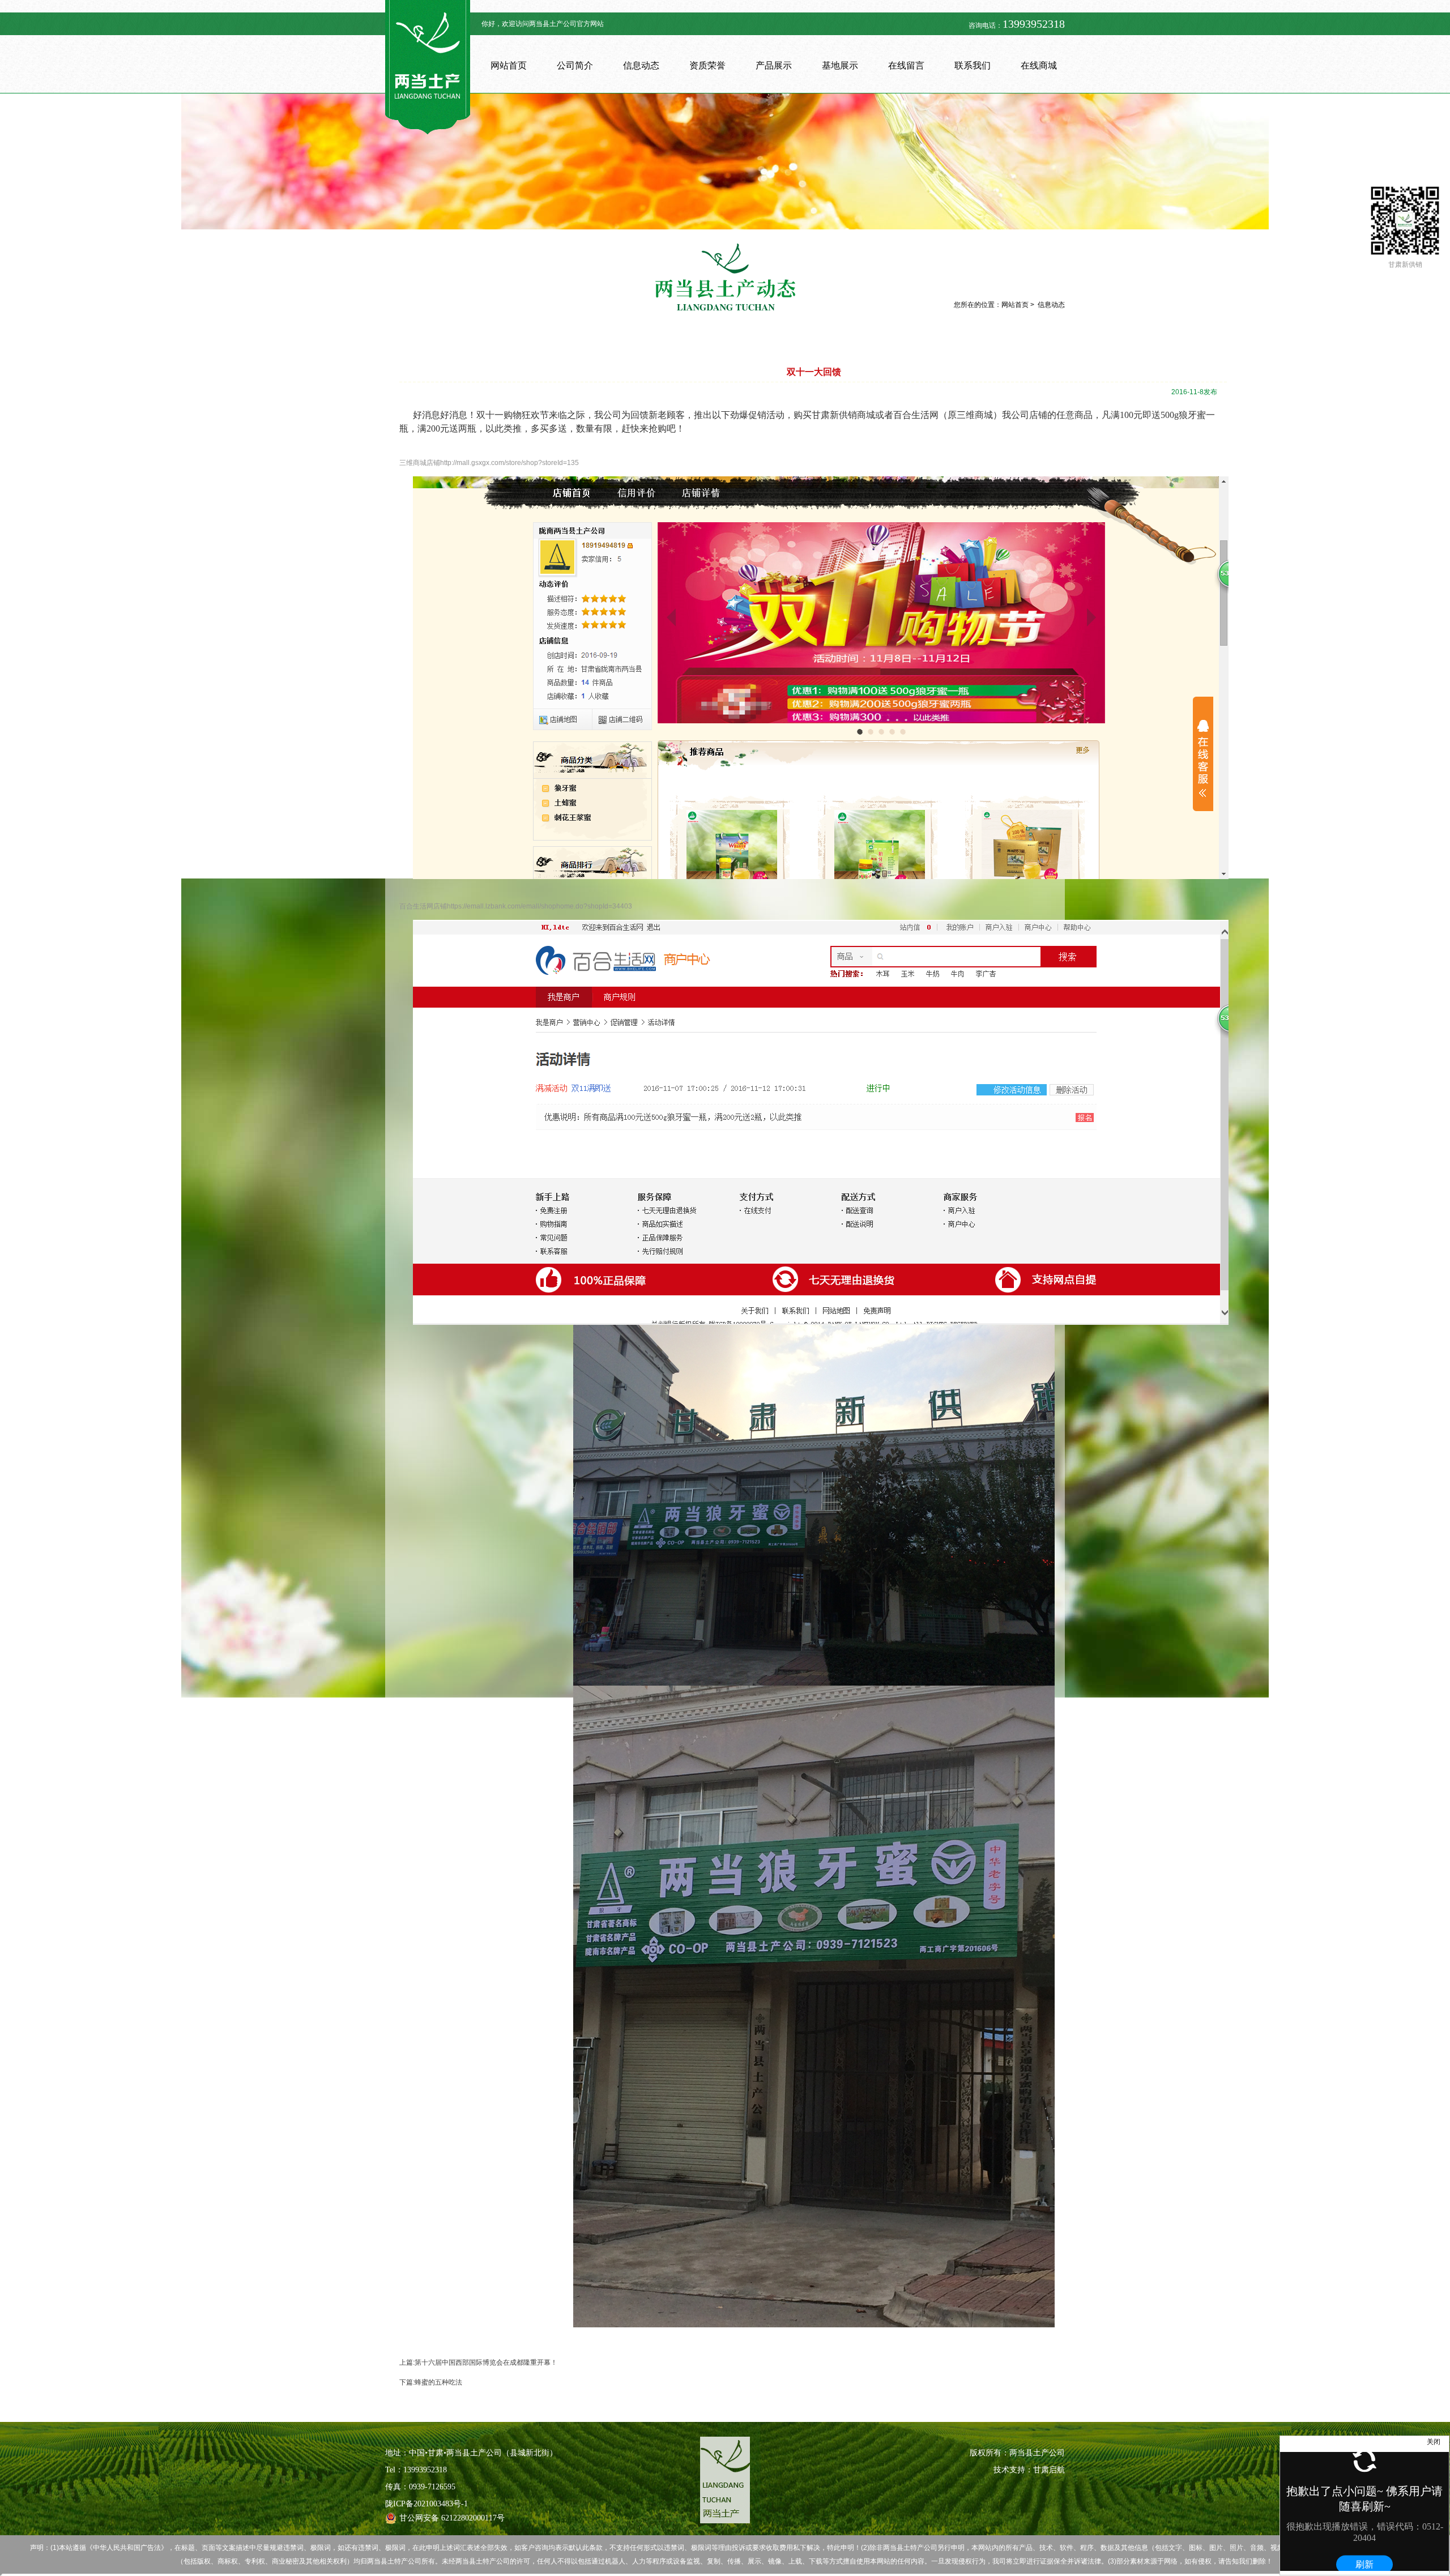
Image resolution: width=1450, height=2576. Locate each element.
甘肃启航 (1049, 2470)
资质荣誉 (707, 65)
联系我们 (973, 65)
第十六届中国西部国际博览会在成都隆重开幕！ (486, 2362)
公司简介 (575, 65)
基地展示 (840, 65)
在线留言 (906, 65)
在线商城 (1039, 65)
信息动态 (641, 65)
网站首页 (509, 65)
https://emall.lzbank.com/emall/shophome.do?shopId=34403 (540, 906)
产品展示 (774, 65)
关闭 (1434, 2442)
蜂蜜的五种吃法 (438, 2382)
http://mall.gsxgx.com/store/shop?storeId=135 (509, 463)
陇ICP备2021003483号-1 (427, 2504)
